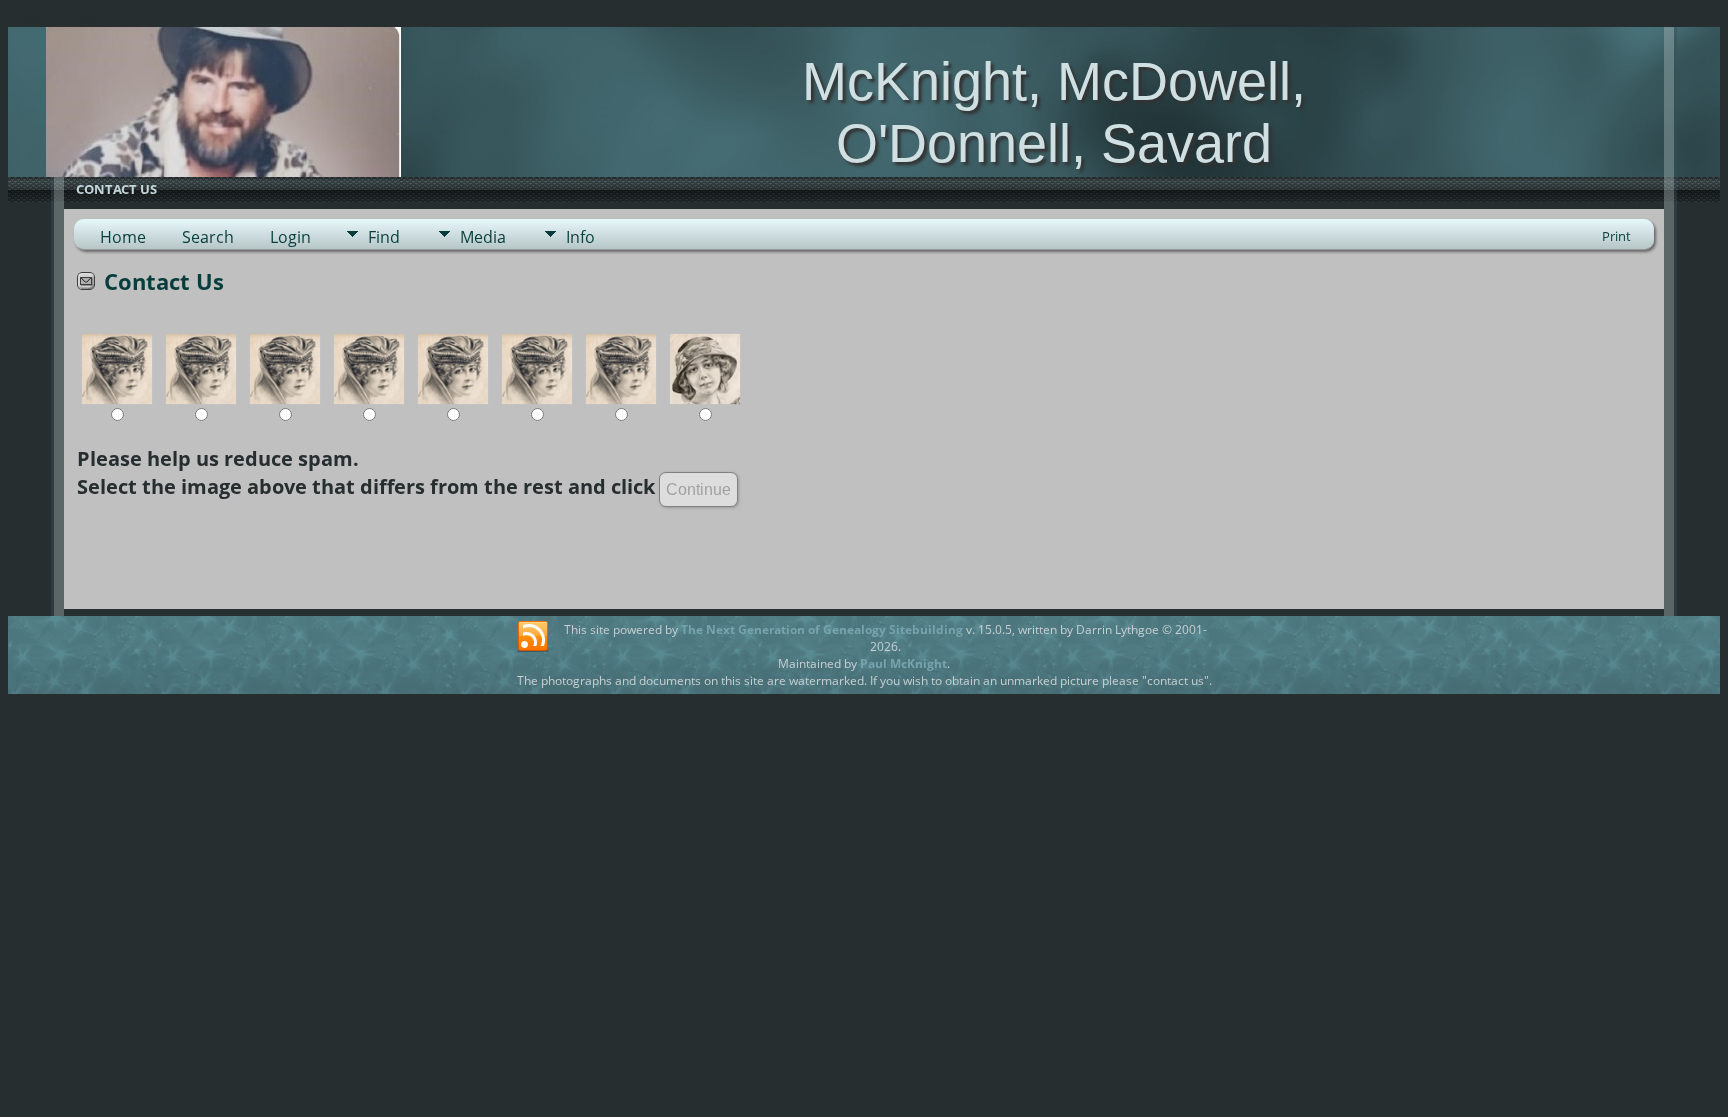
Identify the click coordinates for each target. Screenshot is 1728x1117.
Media (483, 237)
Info (580, 237)
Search (208, 237)
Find (384, 237)
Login (290, 237)
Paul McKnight (903, 663)
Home (123, 237)
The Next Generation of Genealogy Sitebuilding (822, 629)
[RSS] (533, 637)
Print (1616, 236)
